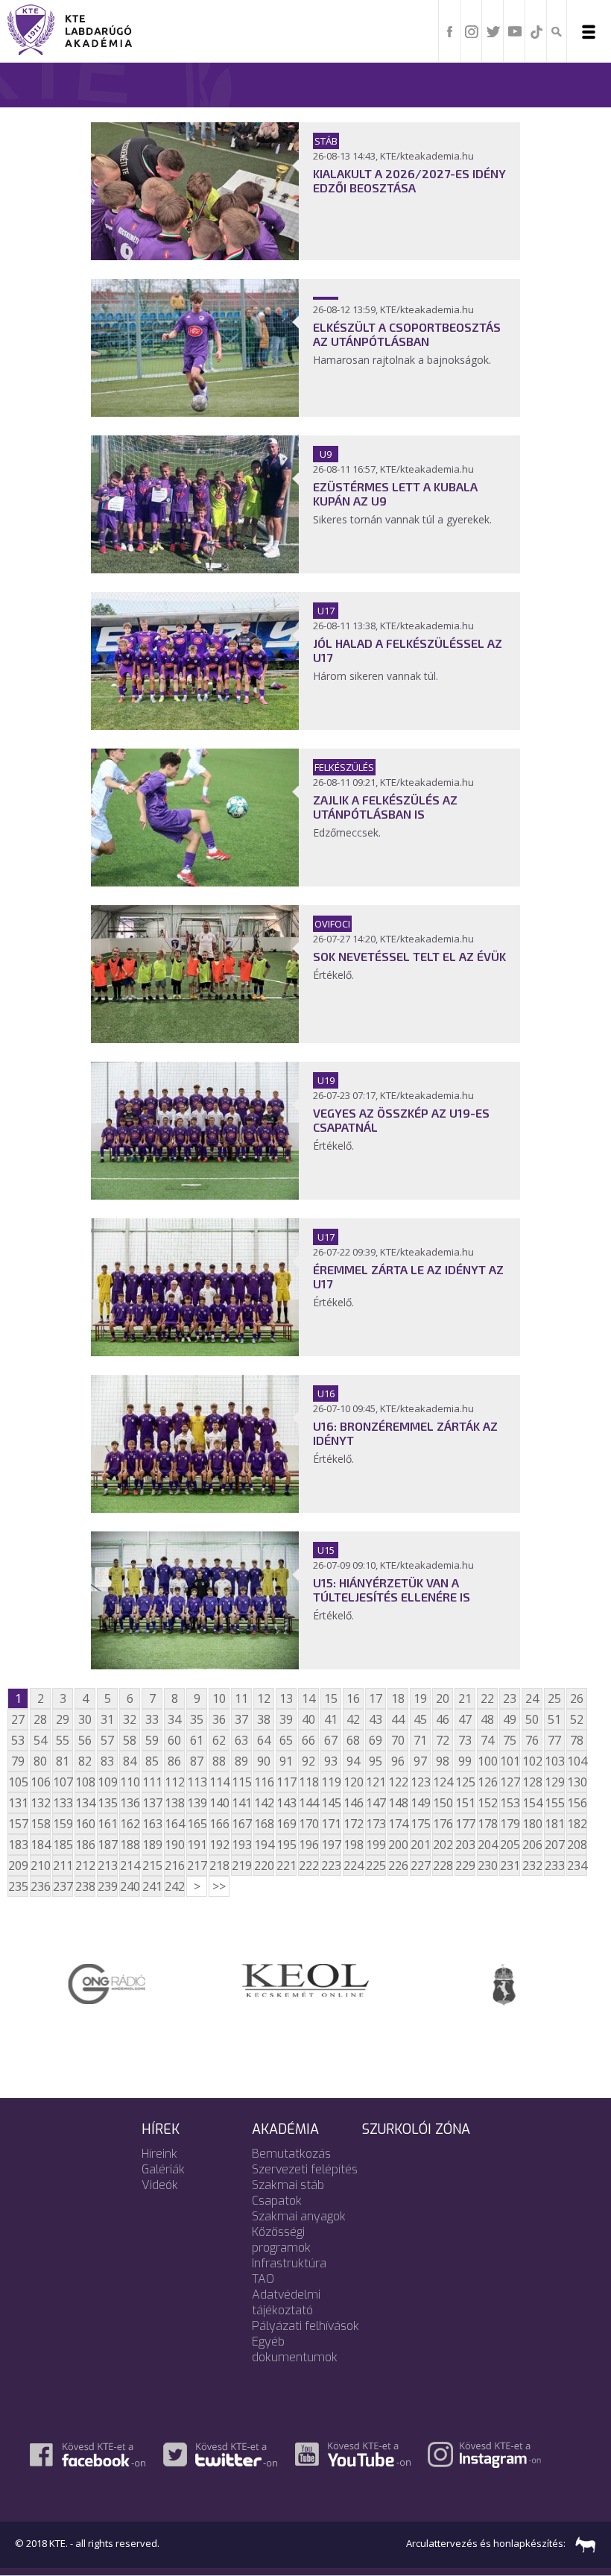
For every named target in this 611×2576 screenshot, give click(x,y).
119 (331, 1782)
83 (107, 1761)
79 (18, 1761)
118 (308, 1782)
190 (174, 1845)
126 (487, 1782)
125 (465, 1782)
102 (532, 1761)
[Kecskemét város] (504, 1983)
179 (510, 1824)
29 (63, 1719)
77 (554, 1740)
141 (241, 1803)
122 (398, 1782)
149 (420, 1803)
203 (465, 1845)
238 (85, 1886)
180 (532, 1824)
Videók (160, 2185)
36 (219, 1719)
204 (487, 1845)
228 (443, 1865)
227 (420, 1865)
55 (63, 1740)
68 (353, 1740)
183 (18, 1845)
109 (107, 1782)
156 (577, 1803)
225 (376, 1865)
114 (219, 1782)
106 (40, 1782)
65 (286, 1740)
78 (577, 1740)
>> (219, 1886)
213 (107, 1865)
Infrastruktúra (289, 2263)
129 (554, 1782)
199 (376, 1845)
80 (40, 1761)
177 (465, 1824)
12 (264, 1698)
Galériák (163, 2169)
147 (376, 1803)
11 (241, 1698)
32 (130, 1719)
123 (420, 1782)
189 (152, 1845)
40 (308, 1719)
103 (554, 1761)
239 (107, 1886)
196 (308, 1845)
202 (443, 1845)
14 (308, 1698)
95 (376, 1761)
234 (577, 1865)
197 (331, 1845)
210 (40, 1865)
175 (420, 1824)
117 (286, 1782)
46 (443, 1719)
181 (554, 1824)
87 (197, 1761)
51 (554, 1719)
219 (241, 1865)
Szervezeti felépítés (305, 2169)
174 (398, 1824)
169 (286, 1824)
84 (130, 1761)
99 (465, 1761)
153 (510, 1803)
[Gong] (107, 1983)
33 (152, 1719)
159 (63, 1824)
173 (376, 1824)
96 (398, 1761)
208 (577, 1845)
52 (577, 1719)
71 (420, 1740)
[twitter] (493, 31)
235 (18, 1886)
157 (18, 1824)
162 (130, 1824)
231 (510, 1865)
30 (85, 1719)
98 (443, 1761)
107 (63, 1782)
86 (174, 1761)
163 (152, 1824)
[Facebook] (450, 31)
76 (532, 1740)
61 (197, 1740)
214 (130, 1865)
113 (197, 1782)
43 (376, 1719)
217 (197, 1865)
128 (532, 1782)
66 (308, 1740)
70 (398, 1740)
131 (18, 1803)
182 (577, 1824)
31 (107, 1719)
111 (152, 1782)
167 (241, 1824)
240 (130, 1886)
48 (487, 1719)
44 (398, 1719)
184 (40, 1845)
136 (130, 1803)
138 (174, 1803)
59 (152, 1740)
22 (487, 1698)
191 (197, 1845)
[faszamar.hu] (582, 2543)
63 (241, 1740)
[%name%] (195, 256)
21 (465, 1698)
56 (85, 1740)
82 (85, 1761)
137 (152, 1803)
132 (40, 1803)
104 (577, 1761)
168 (264, 1824)
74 (487, 1740)
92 (308, 1761)
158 (40, 1824)
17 (376, 1698)
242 (174, 1886)
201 (420, 1845)
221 (286, 1865)
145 (331, 1803)
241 (152, 1886)
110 (130, 1782)
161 (107, 1824)
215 (152, 1865)
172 (353, 1824)
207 (554, 1845)
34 (174, 1719)
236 (40, 1886)
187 (107, 1845)
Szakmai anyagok (299, 2216)
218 (219, 1865)
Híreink (159, 2154)
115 (241, 1782)
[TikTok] (536, 31)
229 (465, 1865)
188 (130, 1845)
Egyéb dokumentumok (295, 2349)
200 (398, 1845)
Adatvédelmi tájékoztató (286, 2302)
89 (241, 1761)
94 (353, 1761)
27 (18, 1719)
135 (107, 1803)
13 (286, 1698)
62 (219, 1740)
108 (85, 1782)
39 (286, 1719)
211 (63, 1865)
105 (18, 1782)
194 (264, 1845)
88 (219, 1761)
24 (532, 1698)
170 (308, 1824)
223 (331, 1865)
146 (353, 1803)
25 (554, 1698)
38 (264, 1719)
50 (532, 1719)
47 (465, 1719)
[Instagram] (472, 31)
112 (174, 1782)
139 (197, 1803)
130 (577, 1782)
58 (130, 1740)
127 (510, 1782)
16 (353, 1698)
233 (554, 1865)
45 (420, 1719)
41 (331, 1719)
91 (286, 1761)
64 (264, 1740)
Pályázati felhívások (305, 2326)
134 (85, 1803)
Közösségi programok (281, 2240)
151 (465, 1803)
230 (487, 1865)
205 (510, 1845)
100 (487, 1761)
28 (40, 1719)
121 (376, 1782)
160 (85, 1824)
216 (174, 1865)
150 (443, 1803)
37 (241, 1719)
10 (219, 1698)
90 (264, 1761)
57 (107, 1740)
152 (487, 1803)
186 (85, 1845)
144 (308, 1803)
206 (532, 1845)
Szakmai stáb (288, 2185)
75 (510, 1740)
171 (331, 1824)
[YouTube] (515, 31)
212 (85, 1865)
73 (465, 1740)
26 (577, 1698)
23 (510, 1698)
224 (353, 1865)
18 (398, 1698)
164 (174, 1824)
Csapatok (277, 2201)
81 (63, 1761)
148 (398, 1803)
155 (554, 1803)
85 (152, 1761)
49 (510, 1719)
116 (264, 1782)
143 (286, 1803)
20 (443, 1698)
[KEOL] (305, 1979)
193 (241, 1845)
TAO (263, 2279)
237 (63, 1886)
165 (197, 1824)
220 (264, 1865)
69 (376, 1740)
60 (174, 1740)
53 (18, 1740)
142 (264, 1803)
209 (18, 1865)
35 (197, 1719)
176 (443, 1824)
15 (331, 1698)
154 (532, 1803)
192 (219, 1845)
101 (510, 1761)
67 (331, 1740)
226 (398, 1865)
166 (219, 1824)
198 (353, 1845)
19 (420, 1698)
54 (40, 1740)
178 (487, 1824)
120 (353, 1782)
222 (308, 1865)
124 (443, 1782)
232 (532, 1865)
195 (286, 1845)
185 (63, 1845)
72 (443, 1740)
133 (63, 1803)
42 (353, 1719)
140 (219, 1803)
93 (331, 1761)
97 (420, 1761)
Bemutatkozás (291, 2154)
